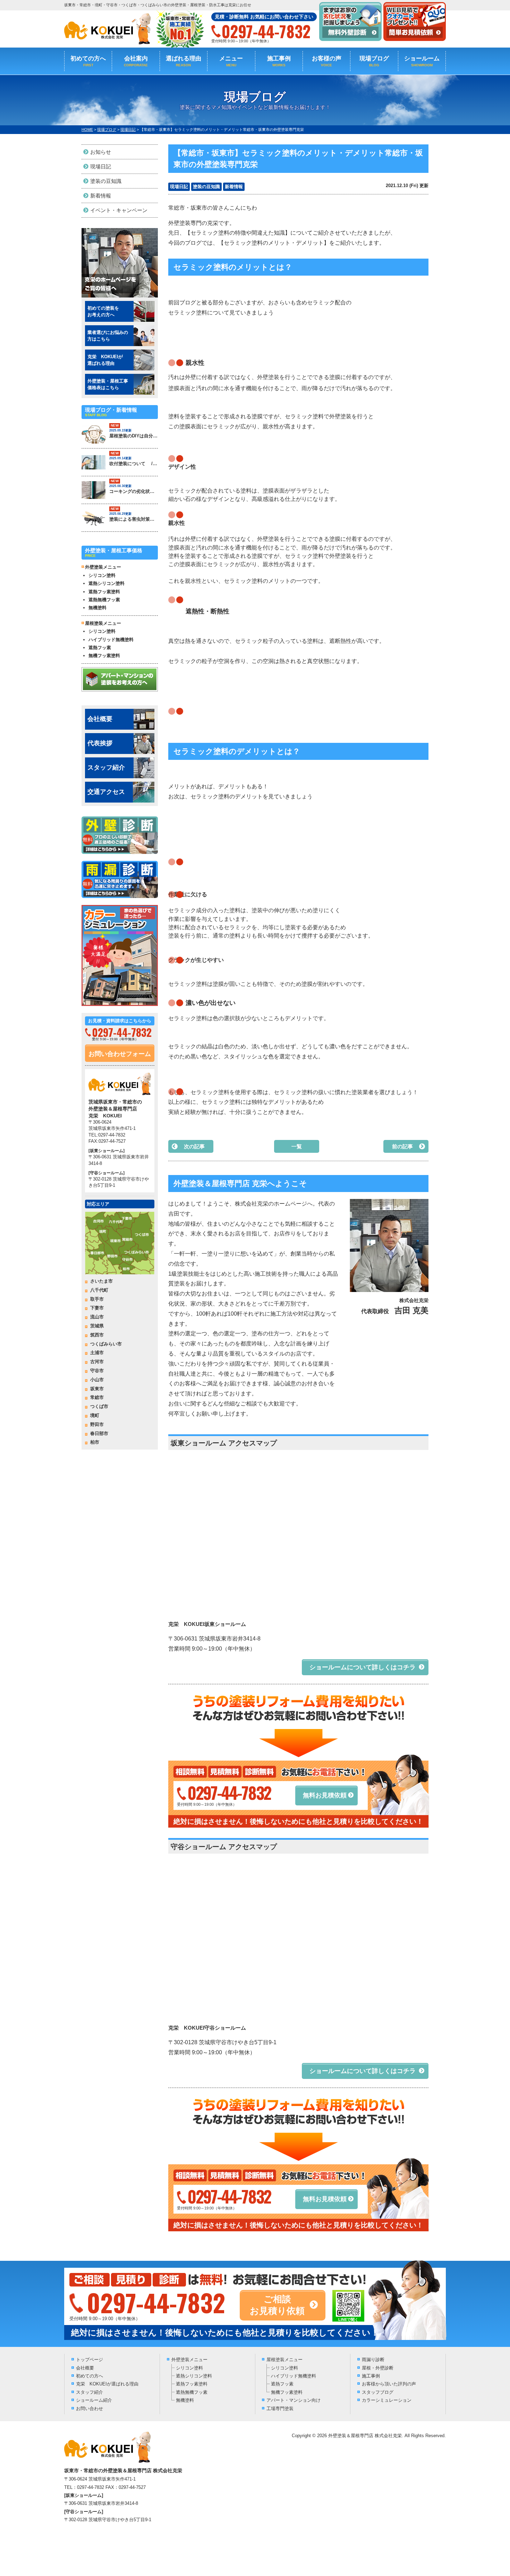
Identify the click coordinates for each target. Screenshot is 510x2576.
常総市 (97, 1397)
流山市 (97, 1317)
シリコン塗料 (102, 575)
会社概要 (100, 719)
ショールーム (422, 61)
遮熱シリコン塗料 (107, 583)
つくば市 (99, 1406)
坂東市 (97, 1389)
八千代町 (99, 1290)
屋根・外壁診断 (378, 2368)
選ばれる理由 (184, 61)
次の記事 (194, 1146)
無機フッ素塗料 (104, 656)
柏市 (95, 1442)
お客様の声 (327, 61)
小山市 (97, 1380)
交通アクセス (106, 792)
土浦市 (97, 1353)
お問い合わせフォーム (120, 1054)
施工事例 (279, 61)
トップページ (90, 2360)
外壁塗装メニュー (189, 2360)
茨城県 (97, 1326)
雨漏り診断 (373, 2360)
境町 (95, 1415)
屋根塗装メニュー (284, 2360)
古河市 (97, 1362)
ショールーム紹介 (94, 2400)
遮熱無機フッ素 (104, 600)
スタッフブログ (378, 2392)
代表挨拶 (100, 743)
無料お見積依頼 (325, 1795)
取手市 (97, 1299)
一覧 (297, 1146)
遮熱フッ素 (100, 648)
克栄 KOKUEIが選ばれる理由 (107, 2384)
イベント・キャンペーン (119, 210)
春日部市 (99, 1433)
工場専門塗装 (280, 2409)
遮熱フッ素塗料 (104, 592)
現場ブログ (374, 61)
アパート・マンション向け (294, 2400)
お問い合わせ (90, 2409)
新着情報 (234, 187)
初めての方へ (88, 61)
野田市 (97, 1424)
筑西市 (97, 1335)
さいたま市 (101, 1281)
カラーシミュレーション (387, 2400)
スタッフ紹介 (106, 767)
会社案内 (136, 61)
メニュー (231, 61)
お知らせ (101, 152)
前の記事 (402, 1146)
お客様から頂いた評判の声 (389, 2384)
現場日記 (179, 187)
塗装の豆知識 (206, 187)
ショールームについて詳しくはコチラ (363, 1667)
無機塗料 (97, 608)
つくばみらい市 (106, 1344)
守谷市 (97, 1371)
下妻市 (97, 1308)
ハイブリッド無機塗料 (111, 640)
